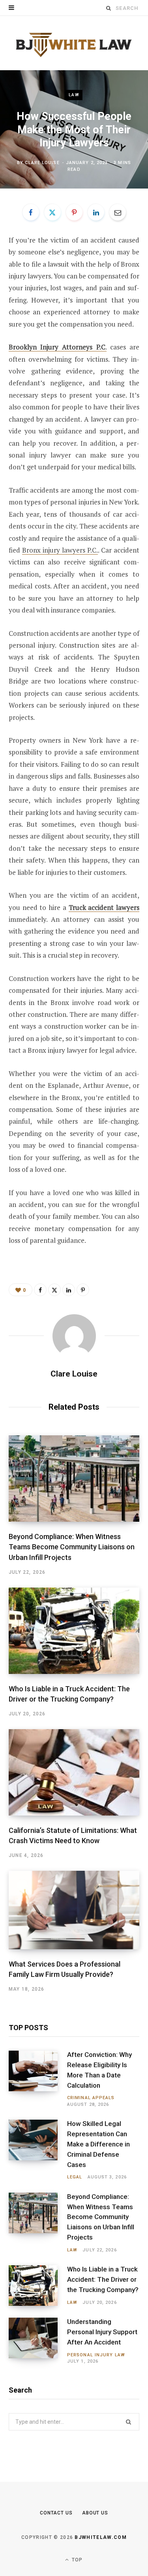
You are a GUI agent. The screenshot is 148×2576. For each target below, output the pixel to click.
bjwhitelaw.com (100, 2537)
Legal (75, 2177)
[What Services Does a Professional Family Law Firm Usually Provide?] (74, 1910)
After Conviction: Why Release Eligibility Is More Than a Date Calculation (99, 2070)
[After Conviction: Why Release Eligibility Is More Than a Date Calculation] (38, 2079)
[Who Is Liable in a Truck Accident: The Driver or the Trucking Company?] (74, 1631)
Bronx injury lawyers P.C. (60, 550)
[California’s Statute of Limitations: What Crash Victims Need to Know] (74, 1772)
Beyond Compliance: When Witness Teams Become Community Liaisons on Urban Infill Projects (72, 1547)
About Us (95, 2513)
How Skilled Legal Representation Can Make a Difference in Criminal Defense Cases (98, 2144)
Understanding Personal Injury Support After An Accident (102, 2332)
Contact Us (56, 2513)
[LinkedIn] (96, 212)
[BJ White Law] (74, 43)
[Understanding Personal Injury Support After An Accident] (38, 2341)
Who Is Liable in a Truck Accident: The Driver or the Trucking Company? (103, 2279)
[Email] (118, 212)
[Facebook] (31, 212)
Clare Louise (42, 163)
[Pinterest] (74, 212)
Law (74, 95)
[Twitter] (52, 212)
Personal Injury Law (96, 2355)
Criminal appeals (91, 2098)
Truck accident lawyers (104, 907)
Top (77, 2560)
